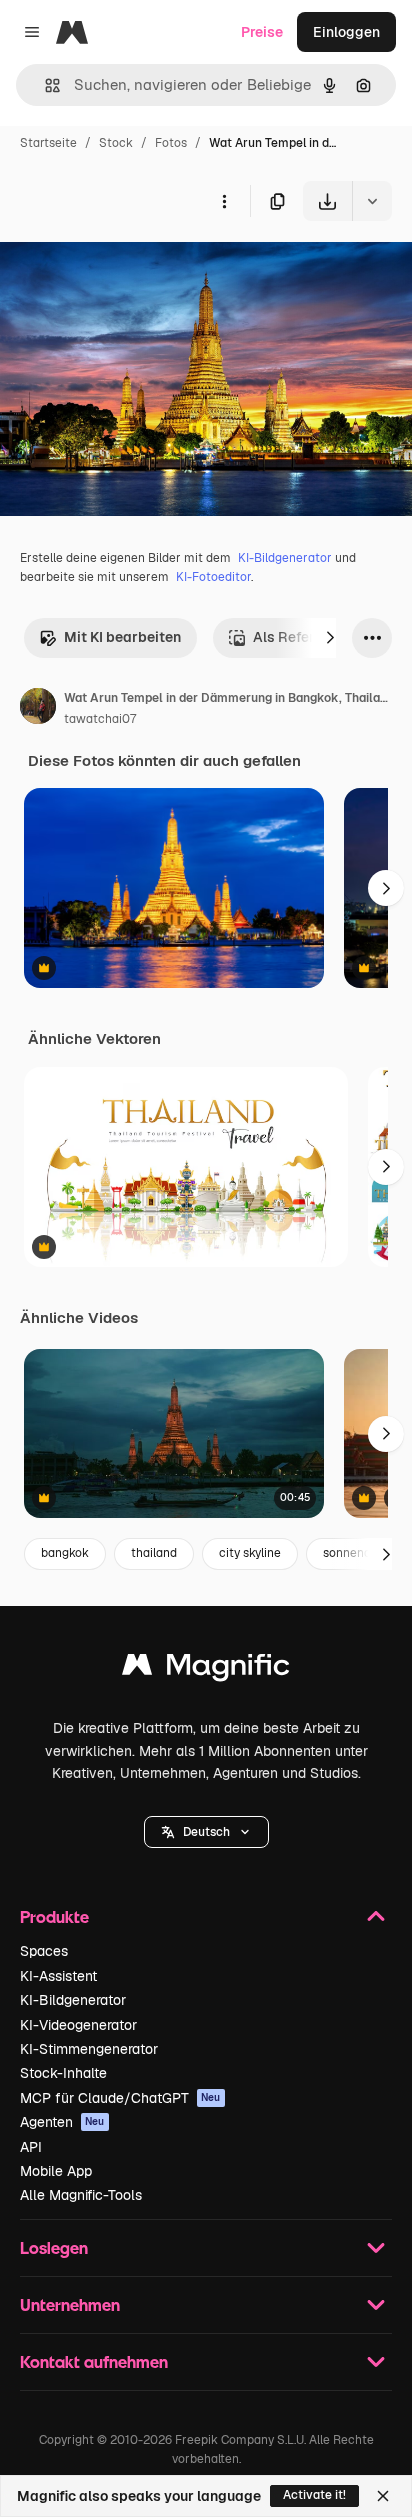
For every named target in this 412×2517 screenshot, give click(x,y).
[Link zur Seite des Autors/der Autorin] (38, 709)
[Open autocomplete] (44, 85)
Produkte (54, 1916)
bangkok (65, 1553)
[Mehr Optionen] (224, 201)
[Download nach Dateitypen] (372, 201)
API (31, 2147)
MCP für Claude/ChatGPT (120, 2098)
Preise (262, 32)
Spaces (44, 1951)
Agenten (62, 2122)
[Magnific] (206, 1669)
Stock (116, 143)
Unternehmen (70, 2304)
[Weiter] (330, 638)
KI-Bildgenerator (285, 558)
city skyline (250, 1553)
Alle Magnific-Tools (81, 2195)
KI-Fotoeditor (213, 577)
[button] (206, 1832)
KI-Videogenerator (78, 2025)
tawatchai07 (100, 719)
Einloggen (346, 32)
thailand (154, 1553)
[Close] (383, 2496)
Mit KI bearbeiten (122, 637)
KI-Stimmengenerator (89, 2049)
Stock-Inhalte (63, 2073)
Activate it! (314, 2495)
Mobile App (56, 2171)
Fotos (171, 143)
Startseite (48, 143)
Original (128, 267)
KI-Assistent (58, 1976)
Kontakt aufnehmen (94, 2361)
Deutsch (206, 1832)
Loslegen (54, 2247)
